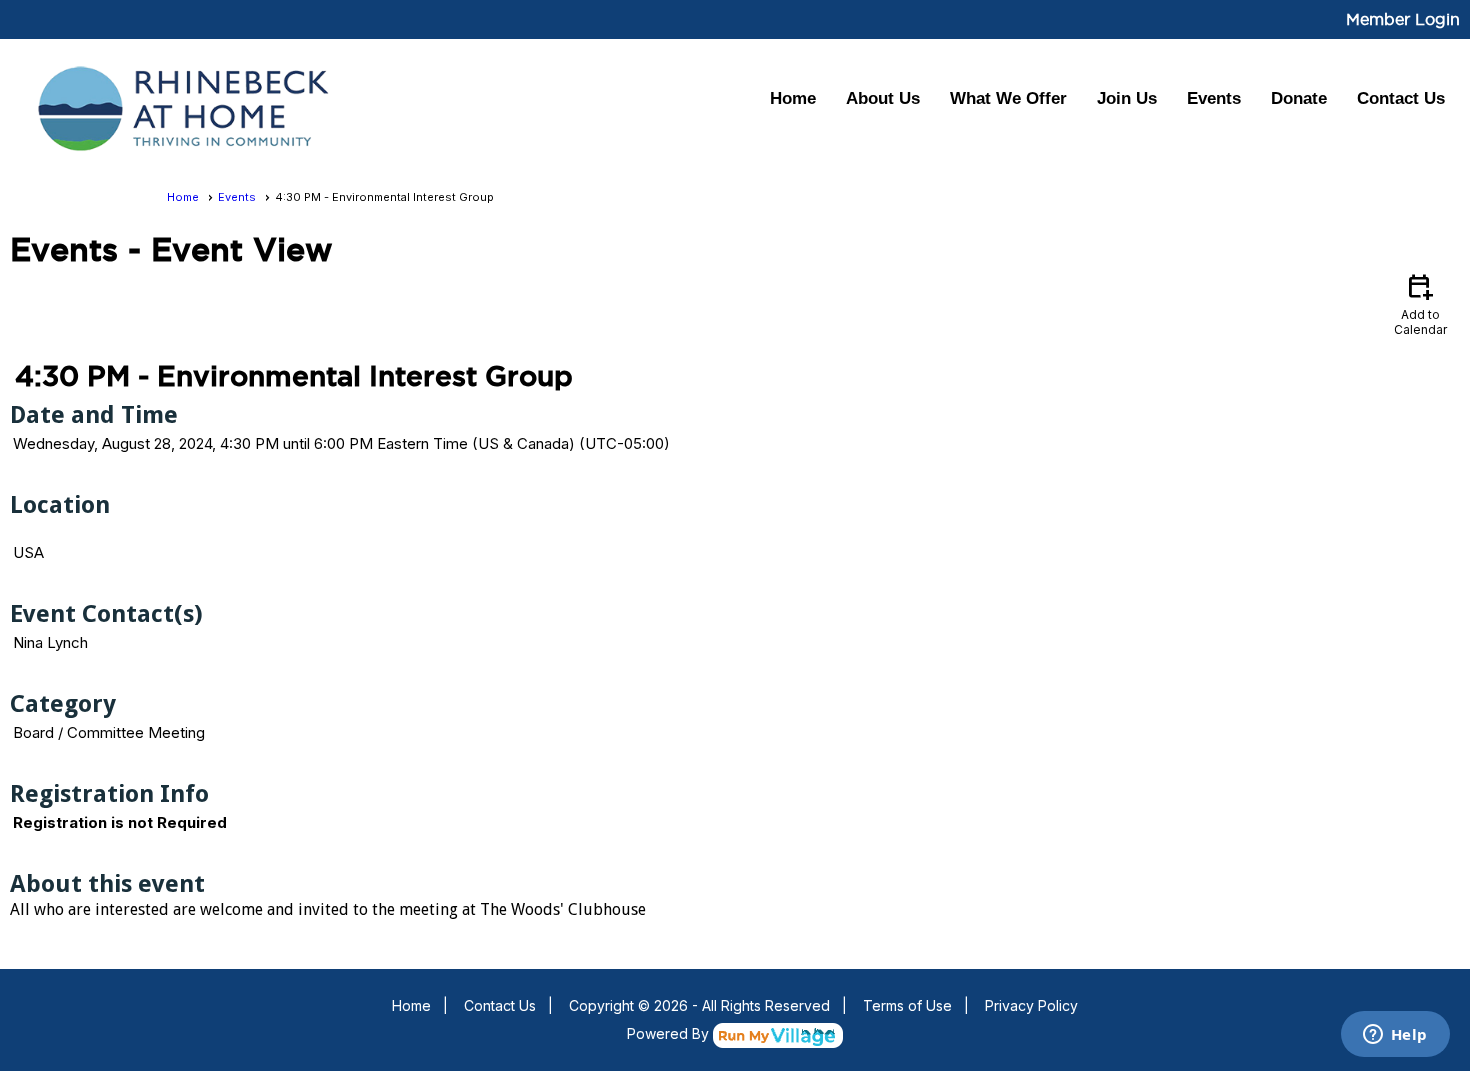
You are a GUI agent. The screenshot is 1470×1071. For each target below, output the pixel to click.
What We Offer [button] (1008, 98)
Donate (1299, 98)
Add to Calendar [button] (1420, 303)
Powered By (670, 1033)
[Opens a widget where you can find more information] (1395, 1036)
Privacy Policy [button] (1031, 1005)
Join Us (1127, 98)
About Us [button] (883, 98)
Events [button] (1214, 98)
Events (237, 197)
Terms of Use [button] (907, 1005)
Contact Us (1401, 98)
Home (793, 98)
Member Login (1403, 19)
